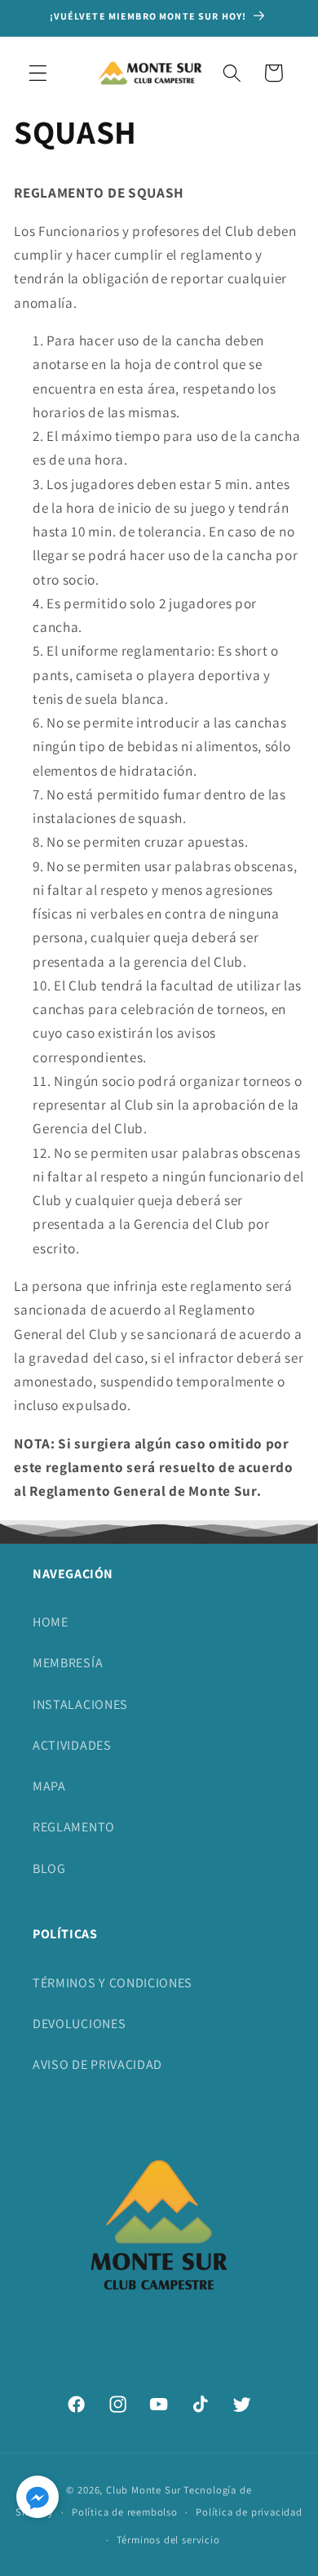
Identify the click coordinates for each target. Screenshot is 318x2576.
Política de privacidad (249, 2512)
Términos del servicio (168, 2540)
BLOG (49, 1869)
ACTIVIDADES (72, 1745)
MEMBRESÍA (68, 1663)
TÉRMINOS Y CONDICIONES (113, 1983)
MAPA (49, 1786)
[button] (38, 73)
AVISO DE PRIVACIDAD (97, 2064)
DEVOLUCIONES (79, 2024)
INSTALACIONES (80, 1704)
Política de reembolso (125, 2512)
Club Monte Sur (144, 2490)
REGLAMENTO (74, 1827)
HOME (51, 1622)
